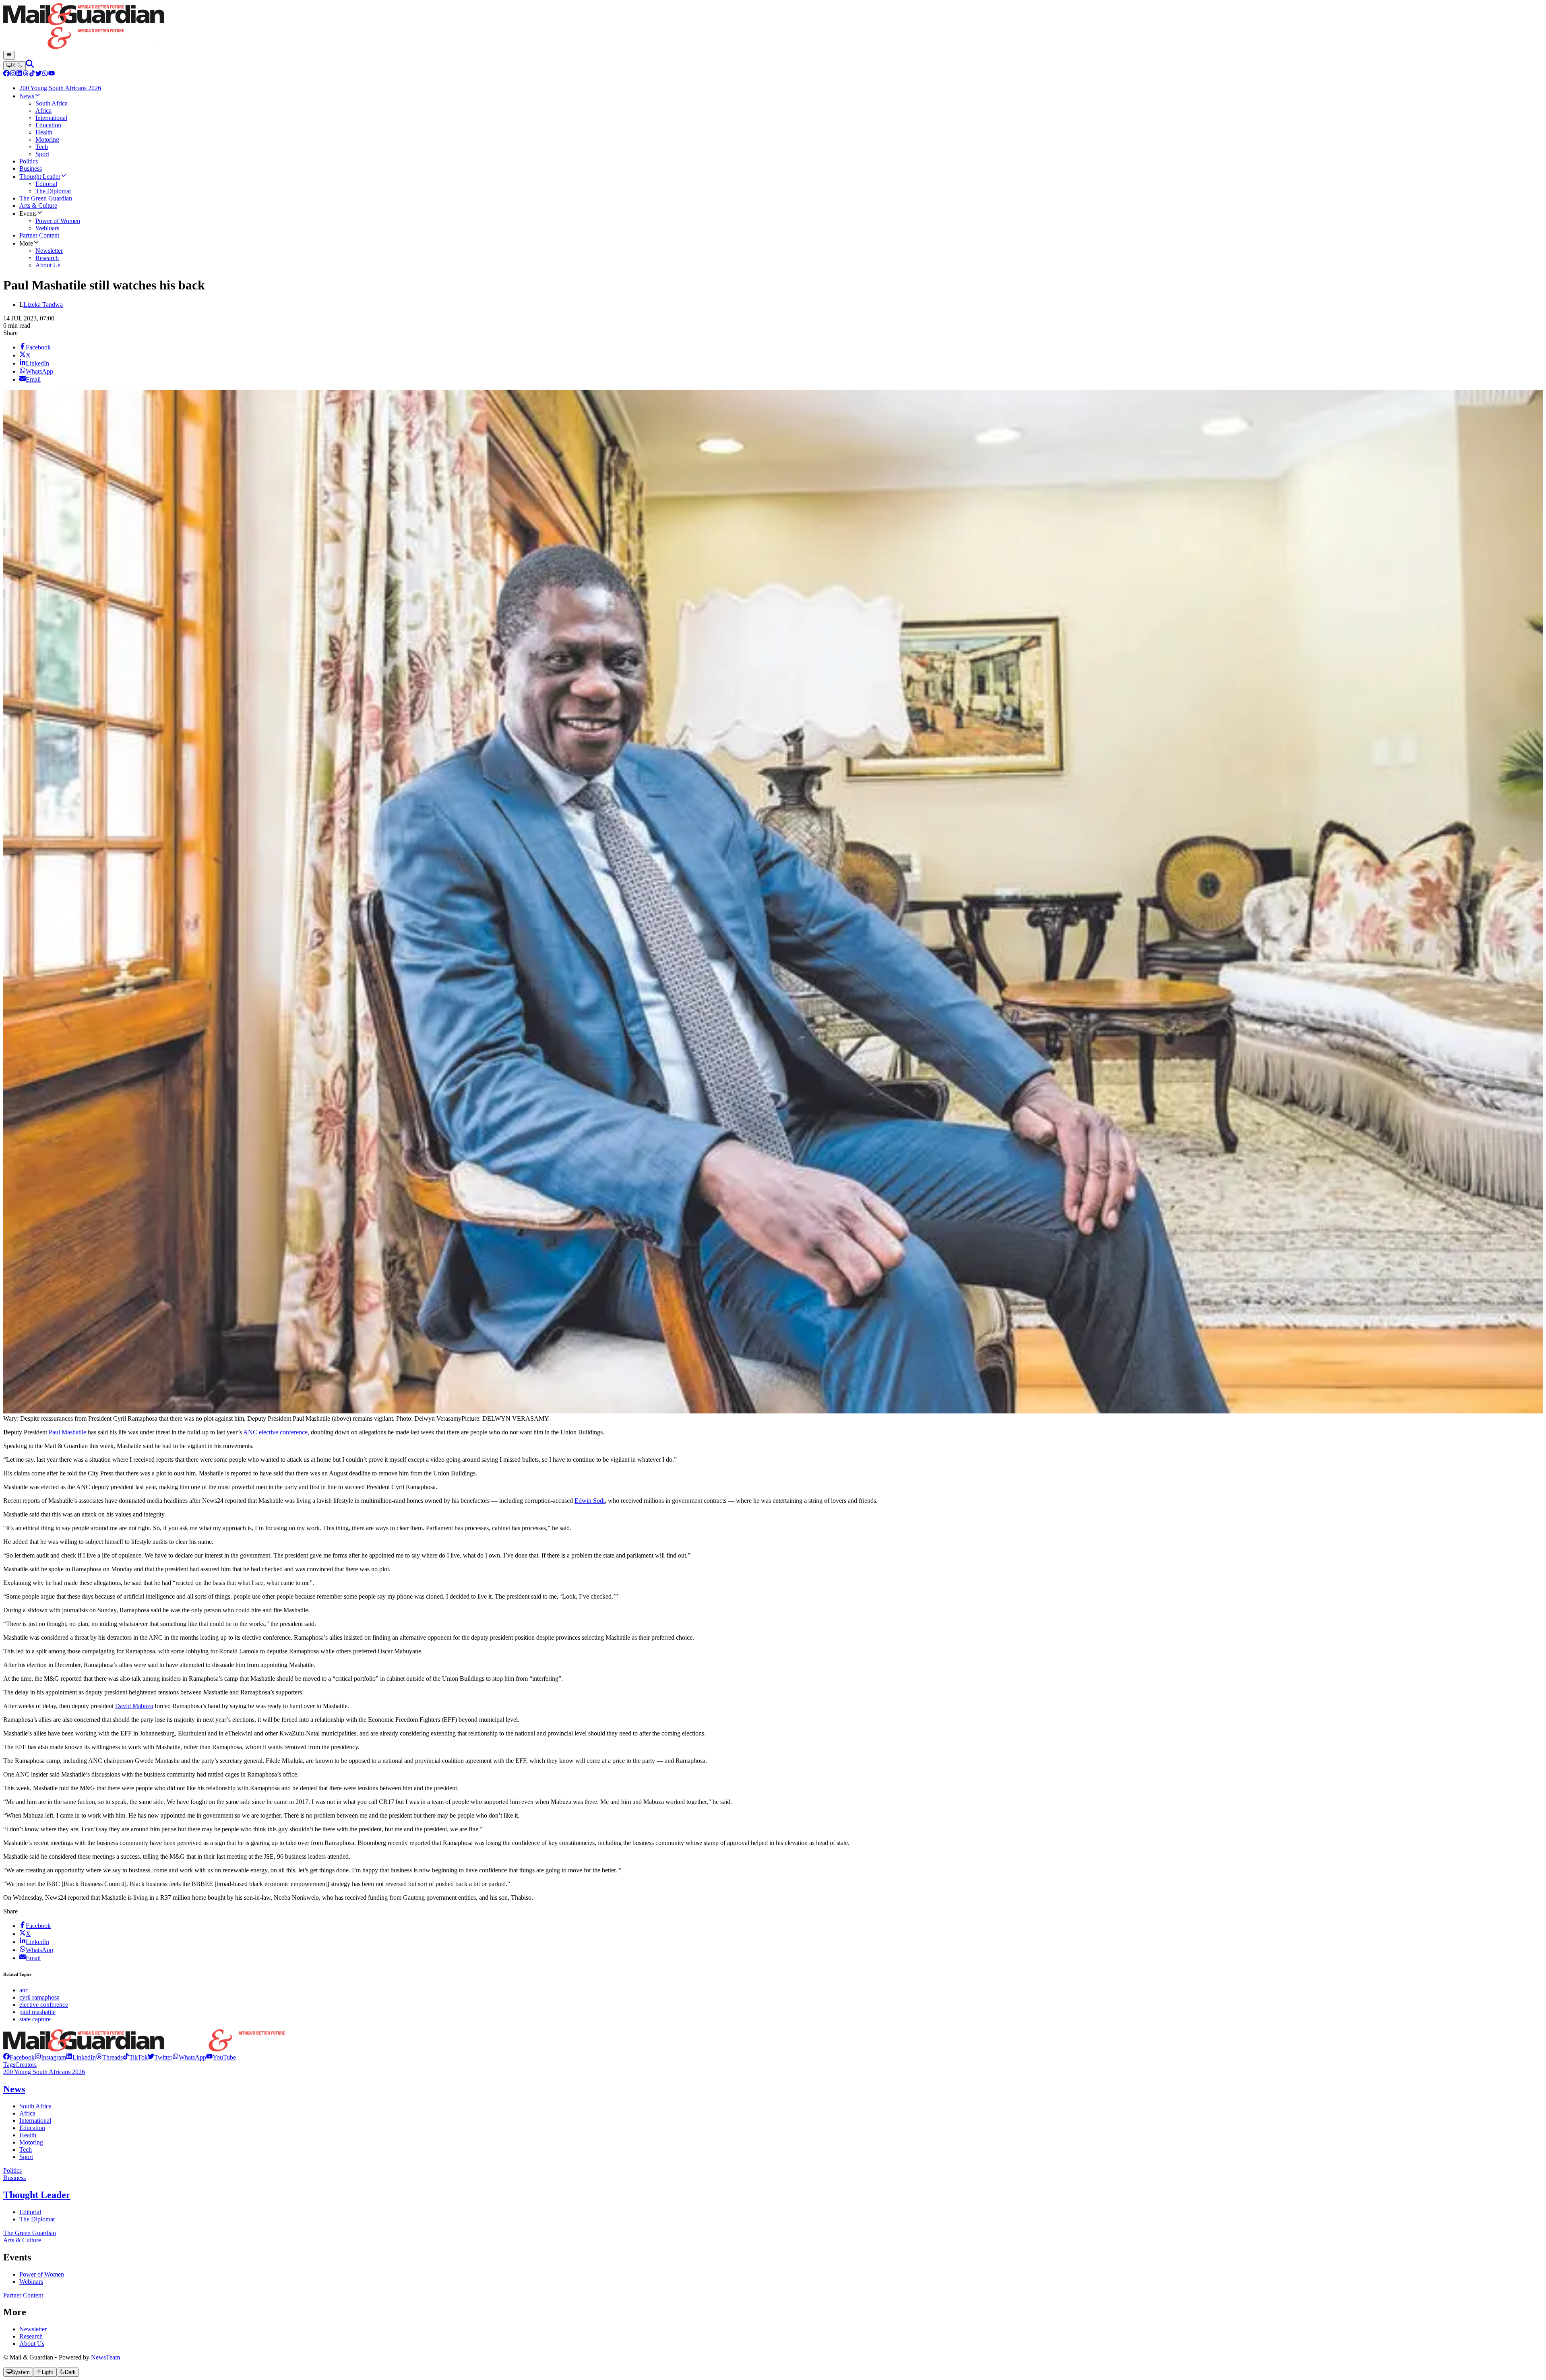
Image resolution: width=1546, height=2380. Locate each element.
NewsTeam (105, 2357)
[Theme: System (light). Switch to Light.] (14, 66)
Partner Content (23, 2295)
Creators (26, 2065)
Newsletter (33, 2329)
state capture (35, 2019)
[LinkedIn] (19, 74)
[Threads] (26, 74)
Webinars (31, 2282)
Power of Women (42, 2274)
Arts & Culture (22, 2240)
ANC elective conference (275, 1432)
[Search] (30, 65)
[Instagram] (13, 74)
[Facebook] (6, 74)
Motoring (31, 2142)
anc (24, 1990)
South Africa (35, 2106)
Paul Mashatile (67, 1432)
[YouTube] (52, 74)
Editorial (30, 2212)
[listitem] (19, 2057)
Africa (27, 2113)
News (14, 2089)
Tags (9, 2065)
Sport (26, 2157)
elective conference (44, 2005)
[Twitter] (39, 74)
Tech (26, 2150)
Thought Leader (37, 2195)
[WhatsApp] (45, 74)
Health (28, 2135)
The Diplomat (37, 2219)
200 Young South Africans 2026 (44, 2072)
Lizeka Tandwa (43, 305)
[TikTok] (32, 74)
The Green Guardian (30, 2233)
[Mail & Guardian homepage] (773, 27)
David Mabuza (134, 1706)
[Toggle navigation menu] (9, 55)
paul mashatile (37, 2012)
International (35, 2121)
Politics (12, 2170)
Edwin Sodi (590, 1501)
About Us (32, 2344)
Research (31, 2336)
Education (32, 2128)
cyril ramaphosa (39, 1997)
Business (14, 2178)
